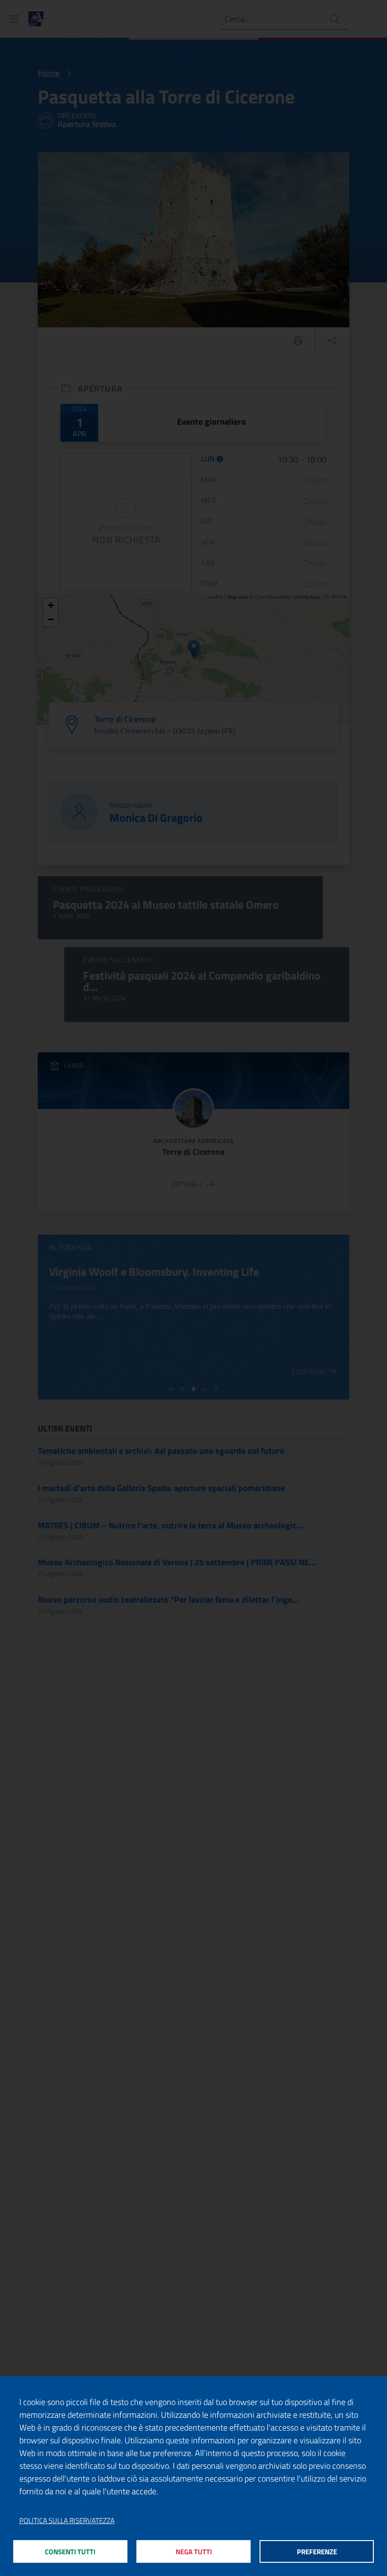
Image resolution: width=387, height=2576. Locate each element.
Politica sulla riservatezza (67, 2521)
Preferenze (317, 2552)
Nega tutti (194, 2552)
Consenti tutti (70, 2552)
